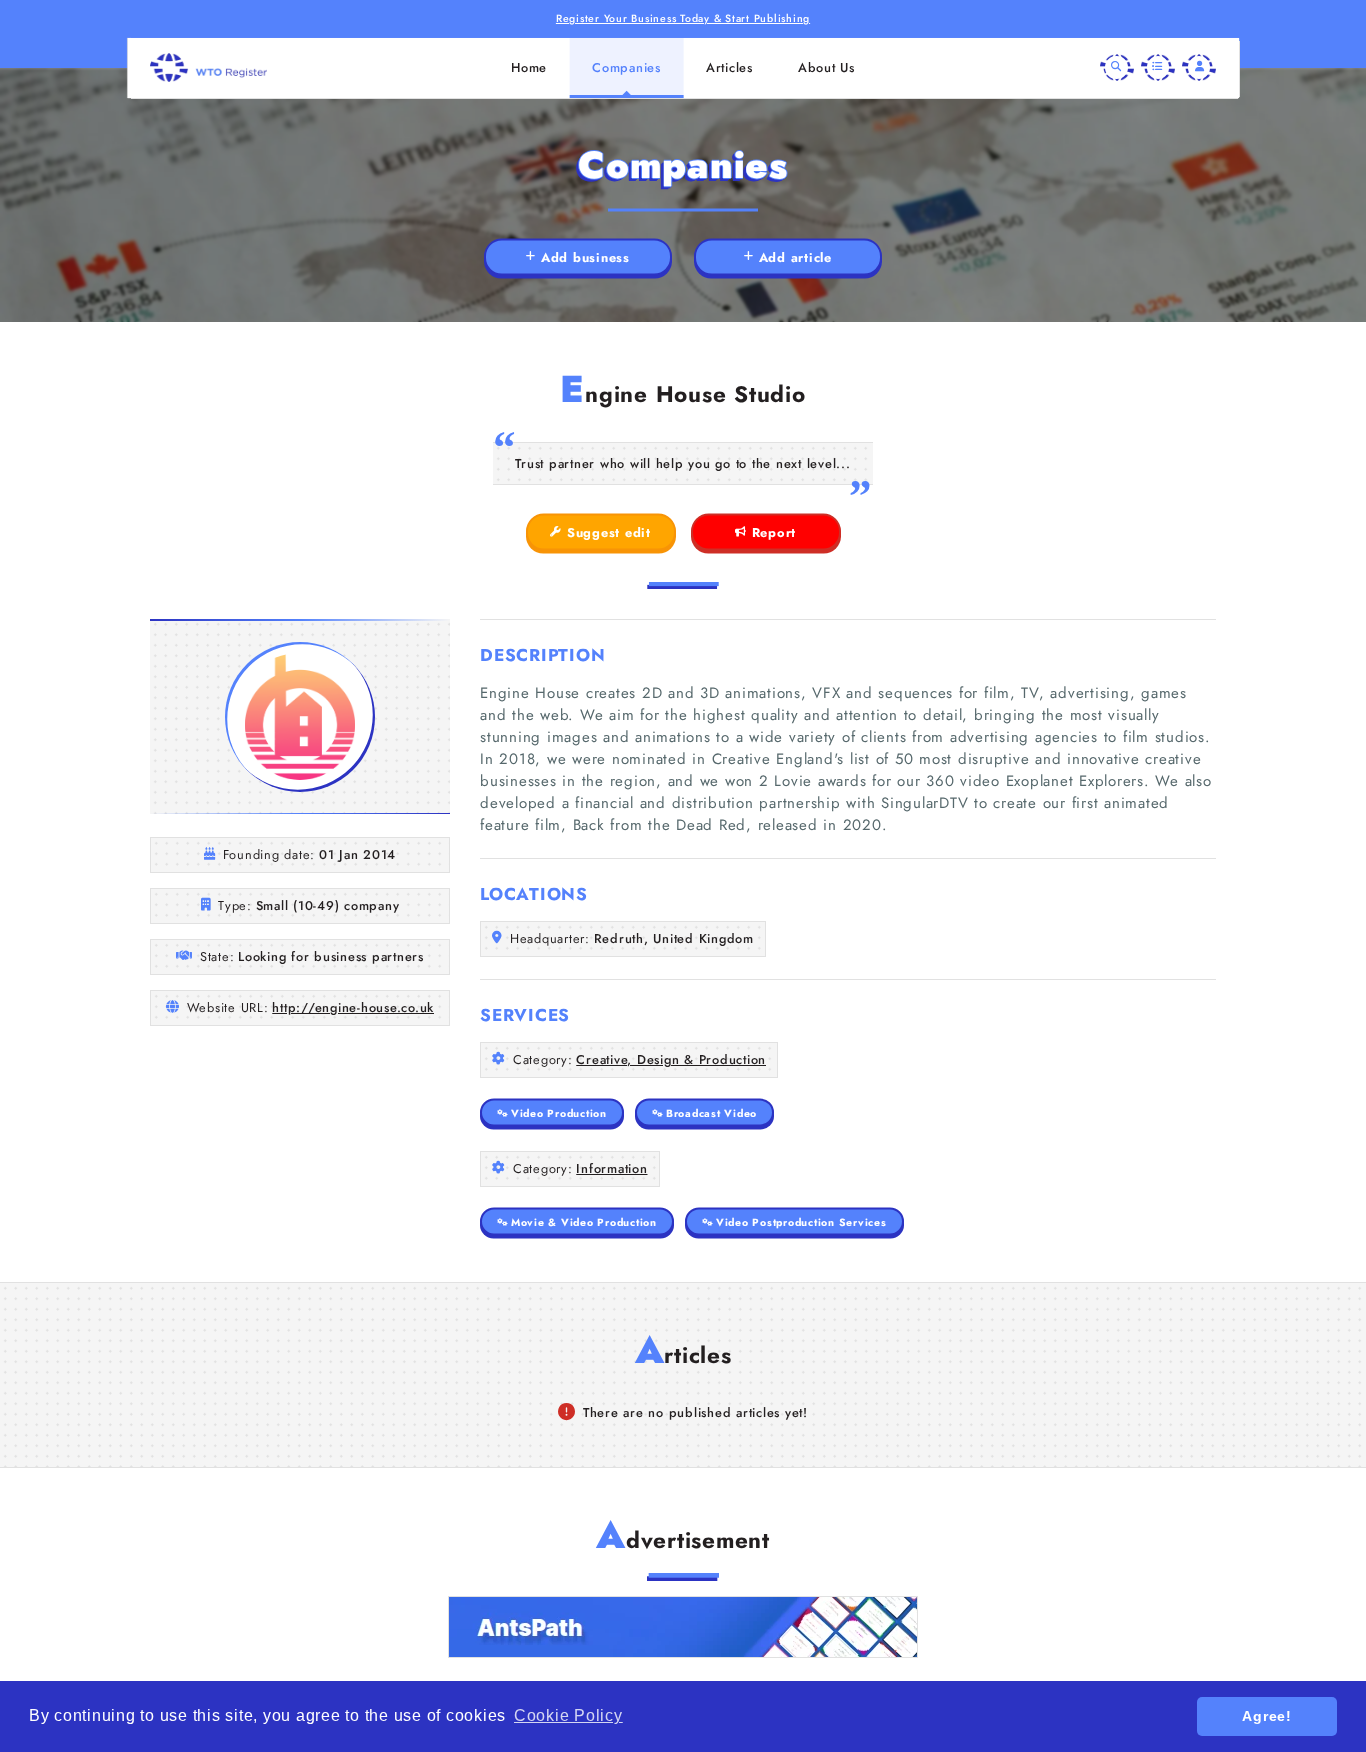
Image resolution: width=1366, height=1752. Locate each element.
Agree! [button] (1267, 1716)
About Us (826, 67)
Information (611, 1168)
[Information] (1158, 68)
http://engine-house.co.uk (353, 1007)
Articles (729, 67)
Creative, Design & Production (671, 1059)
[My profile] (1199, 68)
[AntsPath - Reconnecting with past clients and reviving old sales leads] (683, 1627)
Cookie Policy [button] (568, 1715)
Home (529, 67)
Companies (626, 67)
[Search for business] (1117, 68)
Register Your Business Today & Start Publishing (683, 18)
